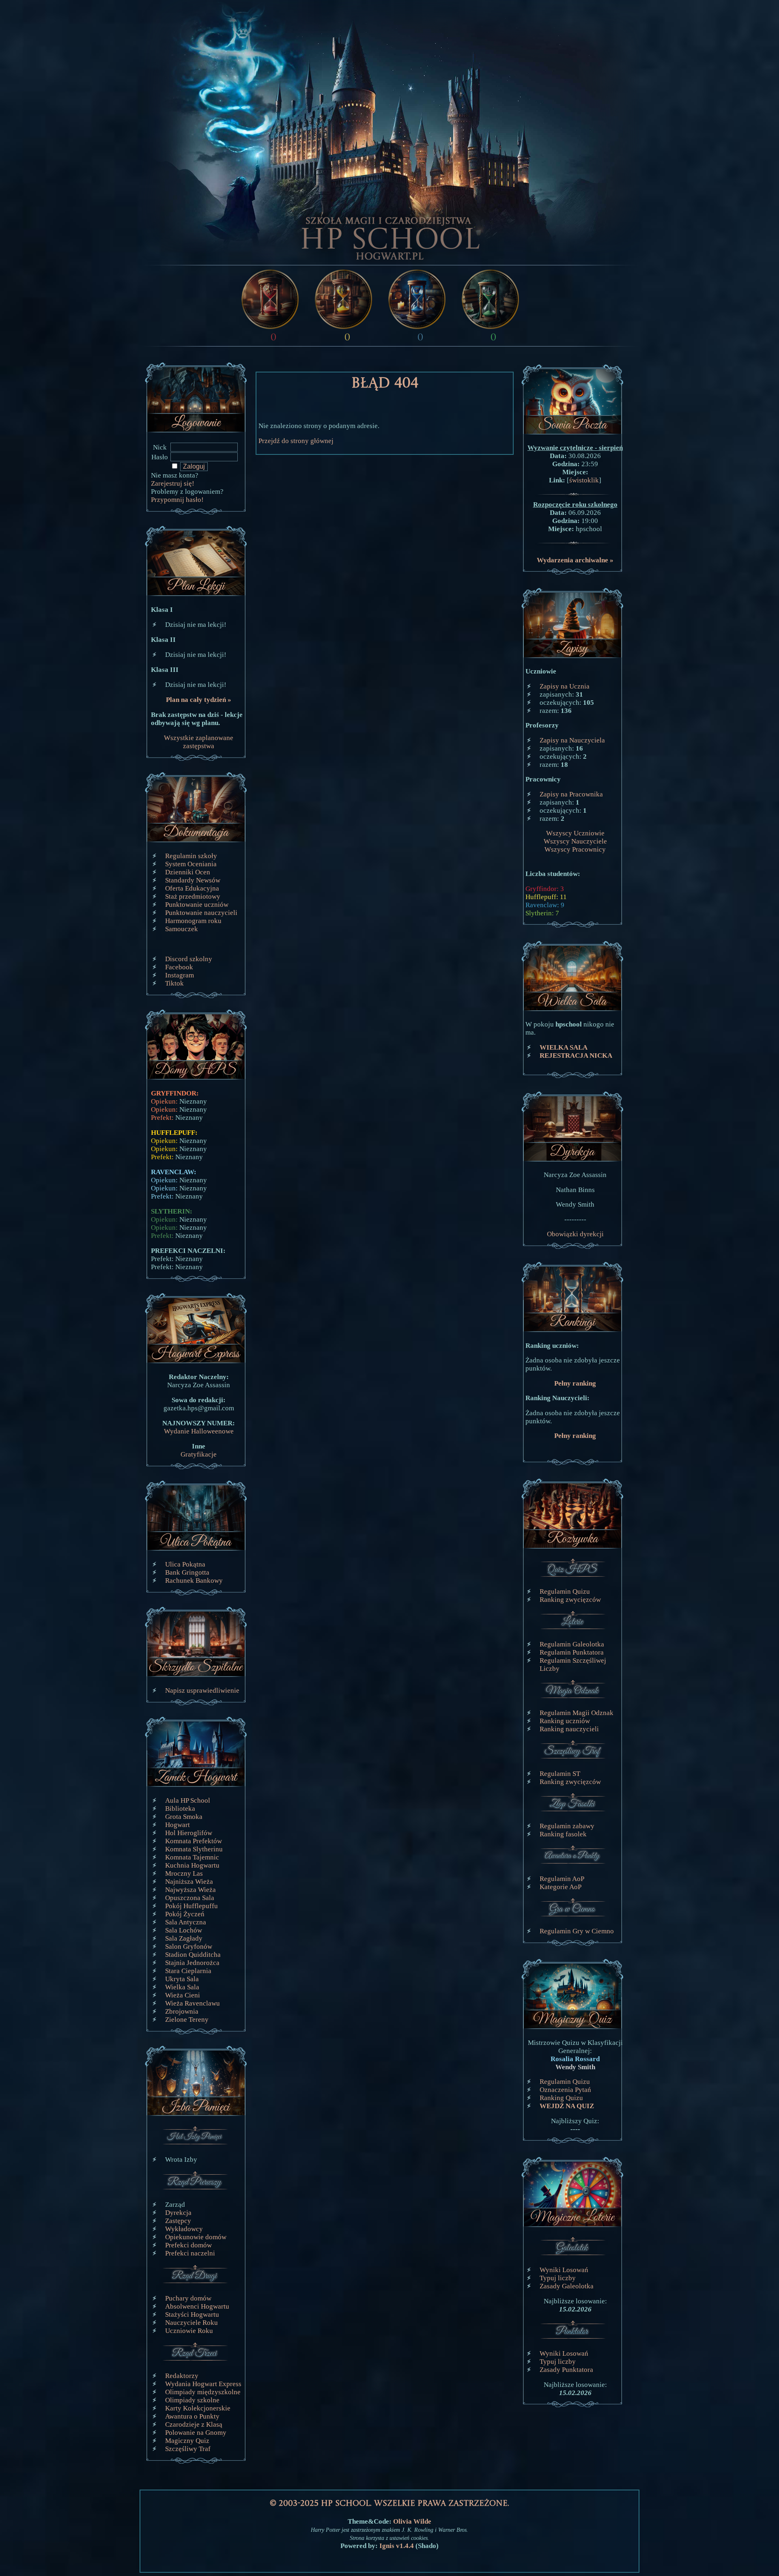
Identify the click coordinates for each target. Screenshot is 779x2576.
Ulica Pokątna (185, 1564)
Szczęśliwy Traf (188, 2449)
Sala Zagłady (184, 1938)
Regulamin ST (560, 1774)
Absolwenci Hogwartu (197, 2306)
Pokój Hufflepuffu (192, 1906)
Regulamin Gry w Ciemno (577, 1931)
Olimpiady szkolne (192, 2400)
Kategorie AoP (561, 1887)
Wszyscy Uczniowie (575, 833)
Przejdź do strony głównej (296, 441)
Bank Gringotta (187, 1572)
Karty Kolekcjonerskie (198, 2408)
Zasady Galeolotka (567, 2286)
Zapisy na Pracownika (571, 794)
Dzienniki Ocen (188, 872)
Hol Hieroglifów (189, 1833)
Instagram (180, 975)
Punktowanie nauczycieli (201, 913)
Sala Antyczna (186, 1922)
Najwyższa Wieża (190, 1890)
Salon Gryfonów (189, 1947)
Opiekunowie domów (196, 2237)
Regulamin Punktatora (572, 1652)
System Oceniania (191, 864)
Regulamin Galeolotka (572, 1644)
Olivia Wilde (412, 2521)
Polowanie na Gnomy (196, 2433)
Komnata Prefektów (194, 1841)
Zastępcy (178, 2221)
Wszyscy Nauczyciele (575, 841)
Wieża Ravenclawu (193, 2003)
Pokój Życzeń (185, 1914)
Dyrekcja (178, 2213)
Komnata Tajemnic (192, 1857)
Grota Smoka (184, 1817)
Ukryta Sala (182, 1979)
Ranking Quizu (561, 2098)
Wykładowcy (184, 2229)
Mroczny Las (184, 1873)
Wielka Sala (182, 1987)
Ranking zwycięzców (570, 1600)
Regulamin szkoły (191, 856)
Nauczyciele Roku (192, 2323)
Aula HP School (188, 1800)
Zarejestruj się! (173, 483)
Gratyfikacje (199, 1454)
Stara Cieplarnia (188, 1971)
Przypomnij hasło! (177, 500)
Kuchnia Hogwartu (192, 1865)
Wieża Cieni (183, 1995)
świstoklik (584, 480)
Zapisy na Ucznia (565, 686)
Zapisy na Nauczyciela (572, 740)
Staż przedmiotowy (193, 896)
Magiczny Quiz (187, 2441)
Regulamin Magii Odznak (577, 1713)
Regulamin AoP (562, 1879)
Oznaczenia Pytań (565, 2090)
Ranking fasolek (563, 1834)
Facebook (179, 967)
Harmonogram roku (193, 921)
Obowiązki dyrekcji (575, 1234)
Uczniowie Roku (189, 2331)
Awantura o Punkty (192, 2416)
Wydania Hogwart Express (203, 2384)
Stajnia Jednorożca (192, 1963)
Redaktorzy (182, 2376)
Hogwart (178, 1825)
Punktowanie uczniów (197, 905)
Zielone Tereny (187, 2020)
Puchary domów (188, 2298)
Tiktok (174, 983)
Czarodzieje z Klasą (194, 2424)
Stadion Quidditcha (193, 1955)
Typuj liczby (558, 2278)
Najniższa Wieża (189, 1882)
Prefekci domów (188, 2245)
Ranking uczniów (565, 1721)
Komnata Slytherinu (194, 1849)
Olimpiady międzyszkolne (203, 2392)
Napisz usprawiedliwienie (202, 1690)
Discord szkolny (189, 959)
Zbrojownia (182, 2011)
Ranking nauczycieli (569, 1729)
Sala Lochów (184, 1930)
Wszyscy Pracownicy (575, 849)
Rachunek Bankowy (194, 1581)
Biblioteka (180, 1809)
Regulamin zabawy (567, 1826)
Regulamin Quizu (565, 1591)
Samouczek (182, 929)
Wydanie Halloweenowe (199, 1431)
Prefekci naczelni (190, 2253)
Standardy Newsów (193, 880)
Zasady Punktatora (566, 2370)
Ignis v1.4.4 (397, 2546)
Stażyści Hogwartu (192, 2315)
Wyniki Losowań (564, 2270)
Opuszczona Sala (190, 1898)
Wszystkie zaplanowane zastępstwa (199, 742)
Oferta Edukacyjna (192, 888)
